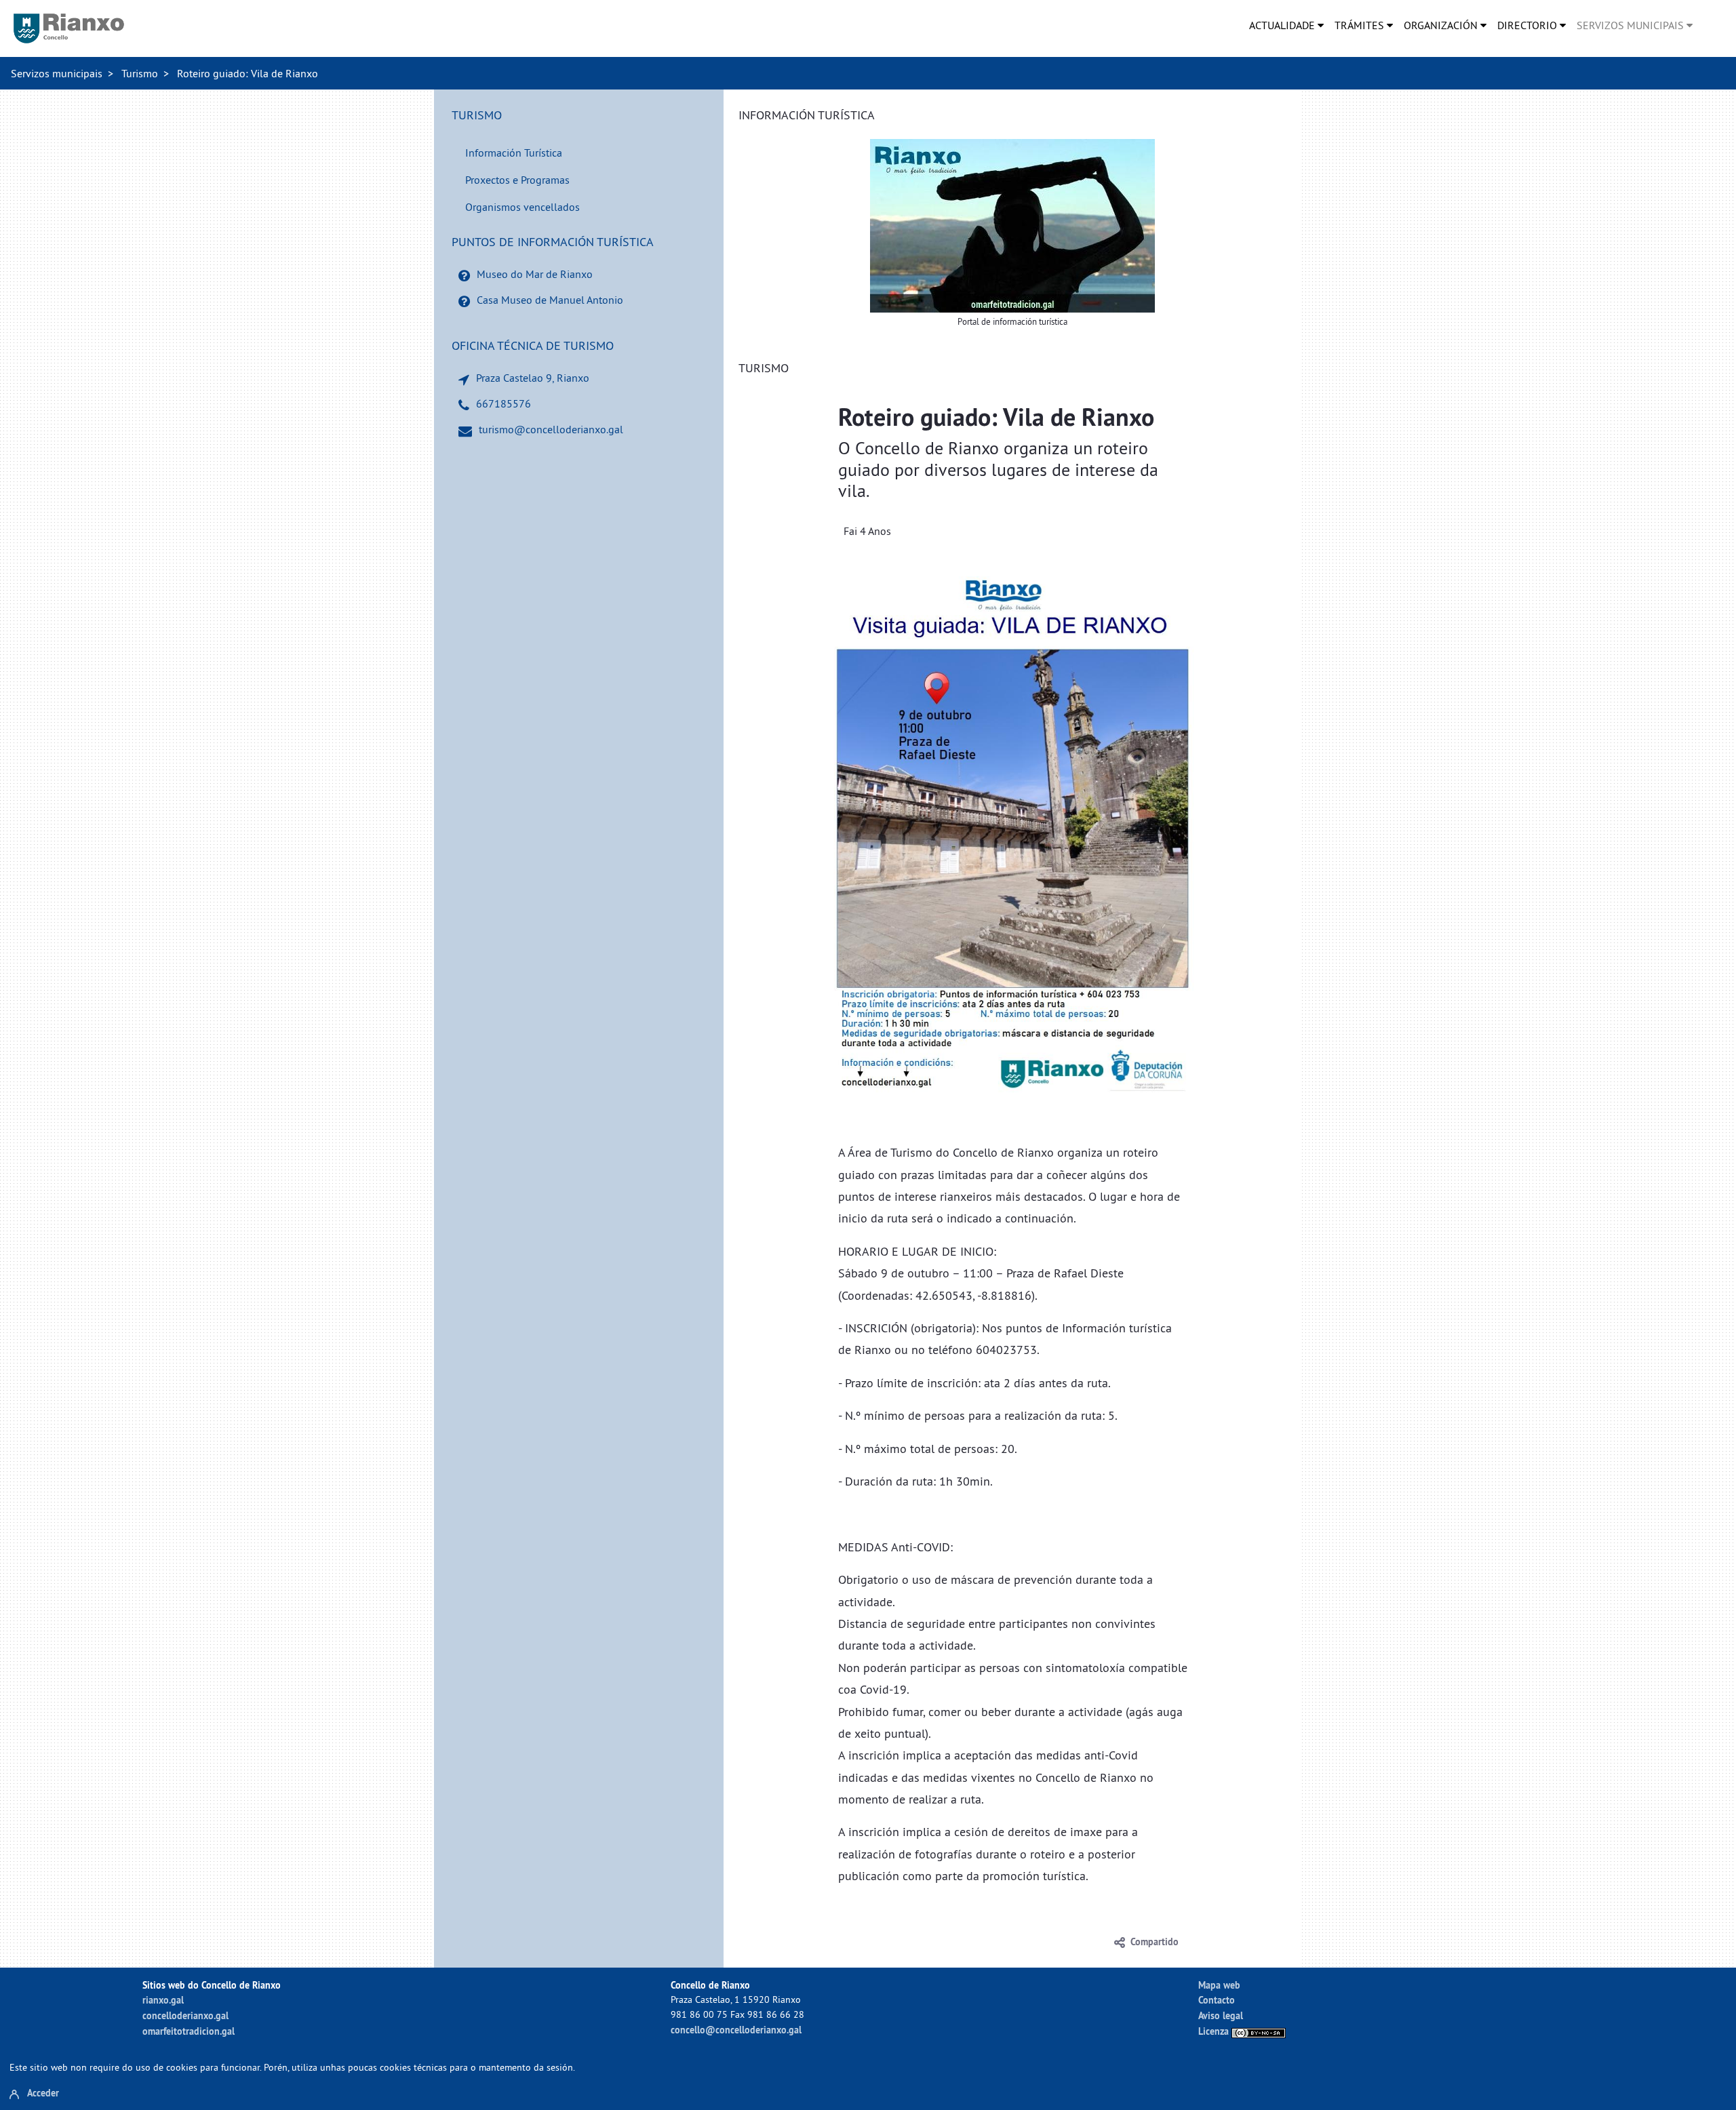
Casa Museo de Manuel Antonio (550, 300)
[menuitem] (1286, 25)
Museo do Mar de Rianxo (535, 274)
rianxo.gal (163, 2000)
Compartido (1155, 1942)
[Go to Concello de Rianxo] (69, 28)
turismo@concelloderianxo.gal (551, 429)
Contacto (1217, 2000)
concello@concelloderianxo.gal (736, 2030)
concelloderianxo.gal (185, 2015)
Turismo (140, 73)
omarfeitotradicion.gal (189, 2031)
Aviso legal (1221, 2015)
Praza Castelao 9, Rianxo (533, 378)
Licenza (1215, 2031)
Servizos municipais (57, 73)
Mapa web (1219, 1985)
